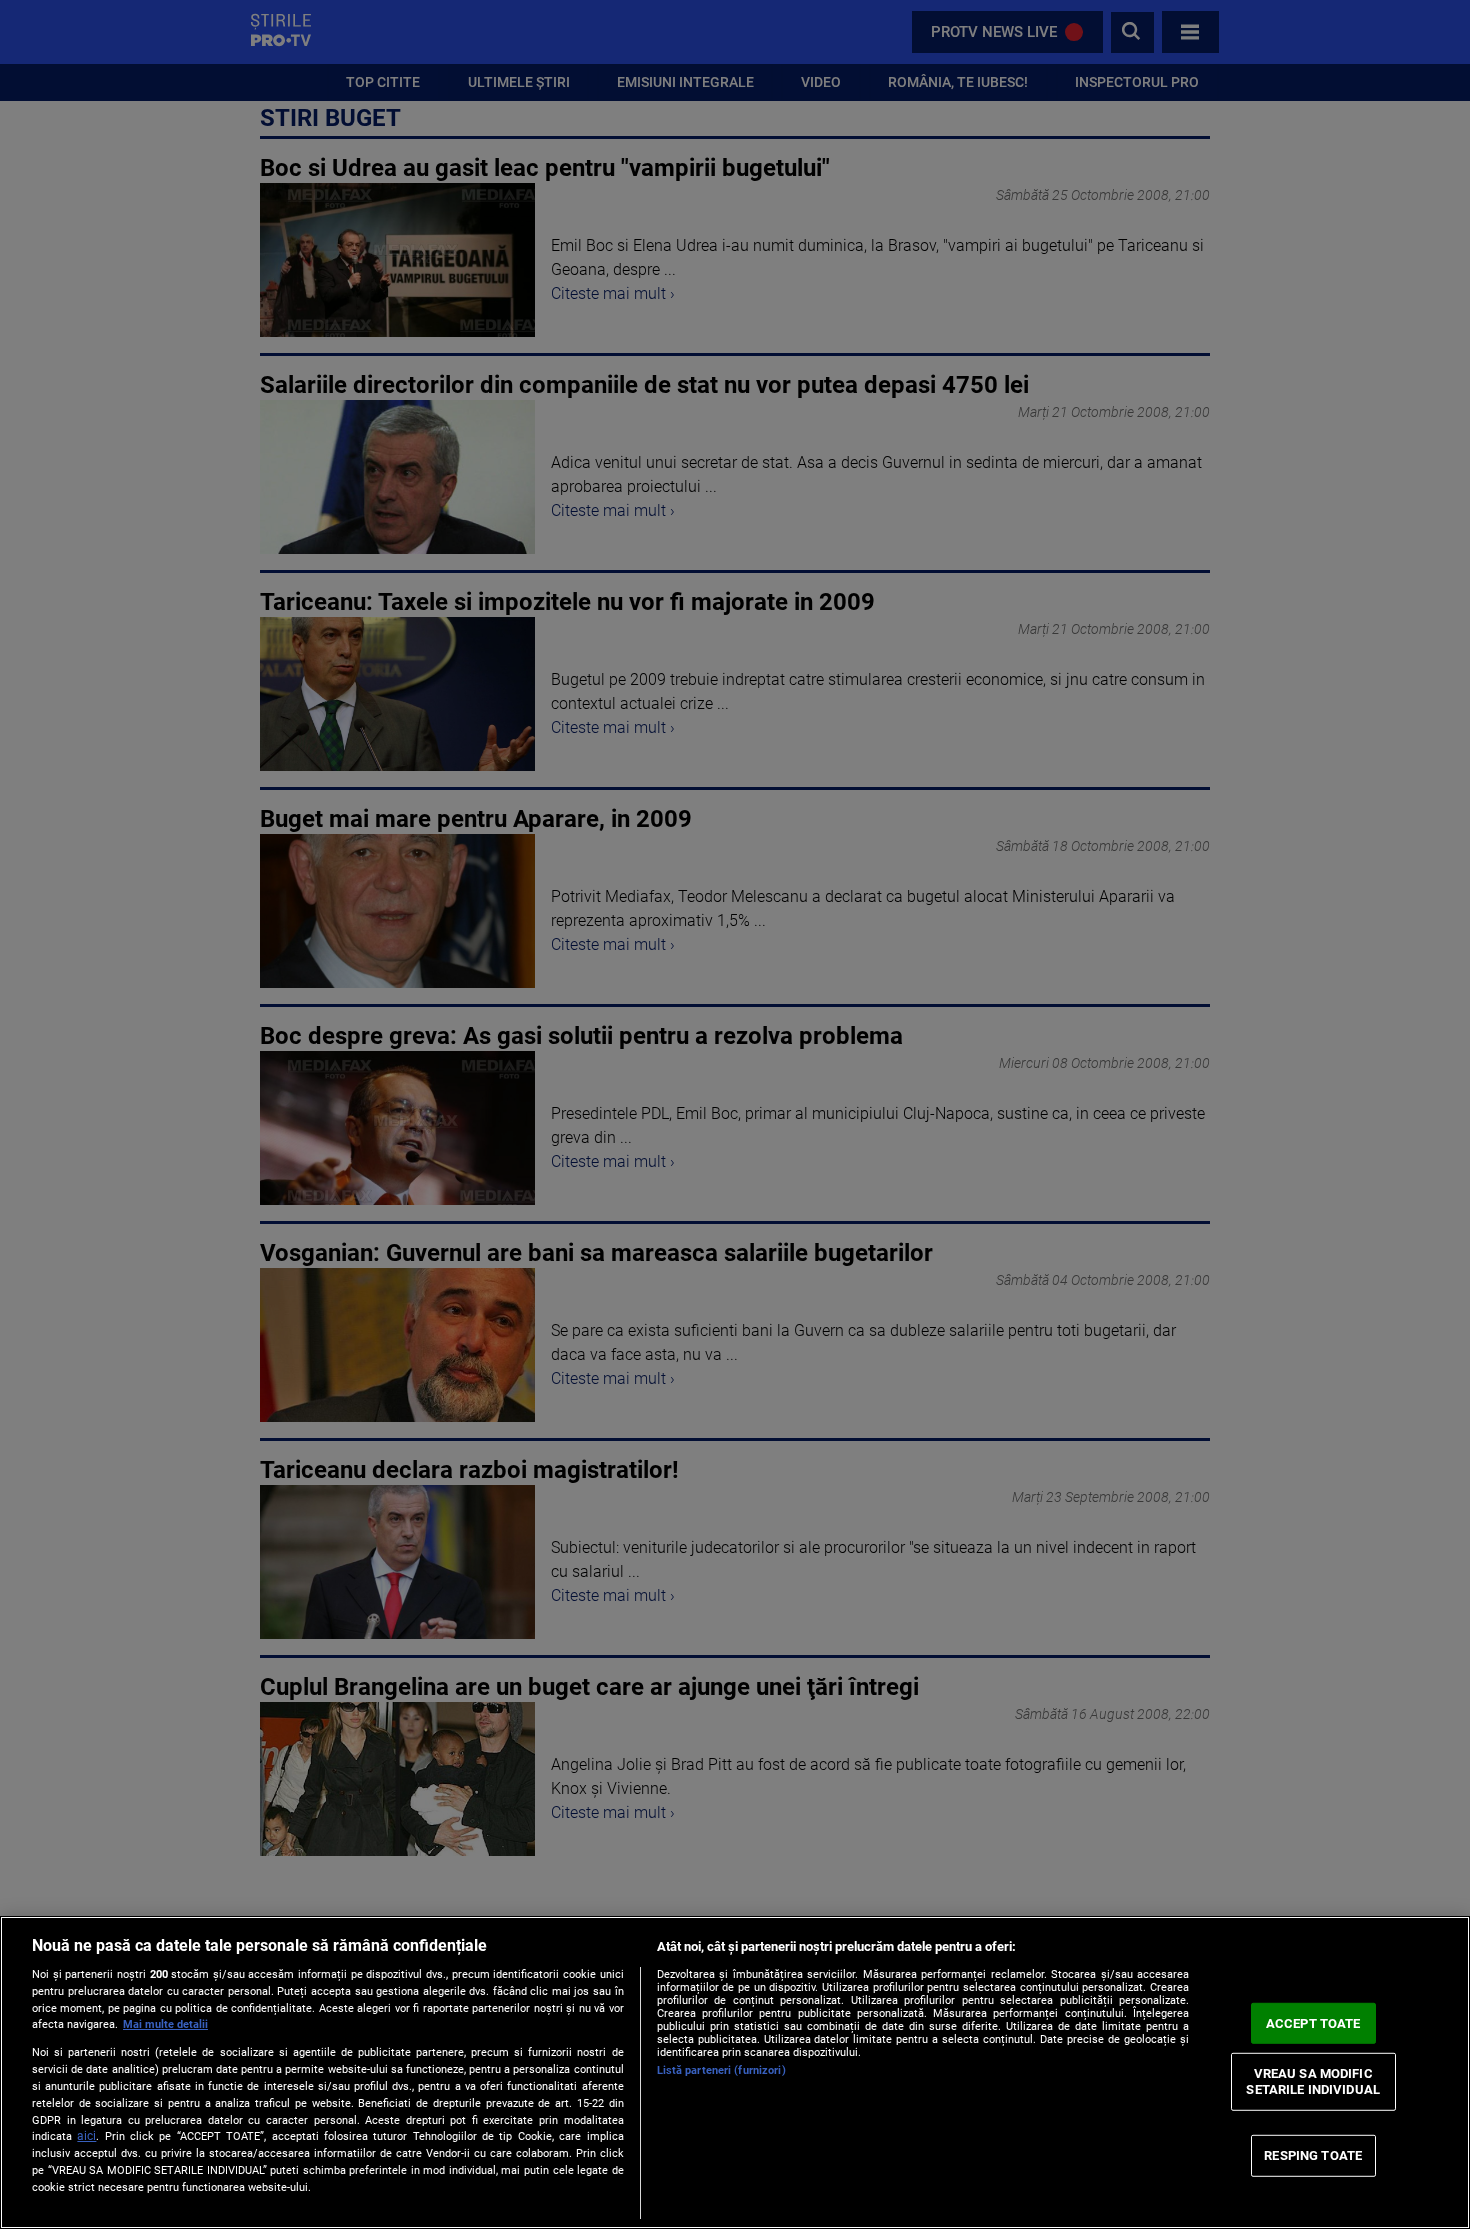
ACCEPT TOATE (1313, 2022)
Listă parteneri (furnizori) (721, 2070)
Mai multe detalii (165, 2024)
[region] (735, 2072)
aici (86, 2136)
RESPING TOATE (1313, 2155)
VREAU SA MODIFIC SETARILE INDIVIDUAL (1312, 2081)
